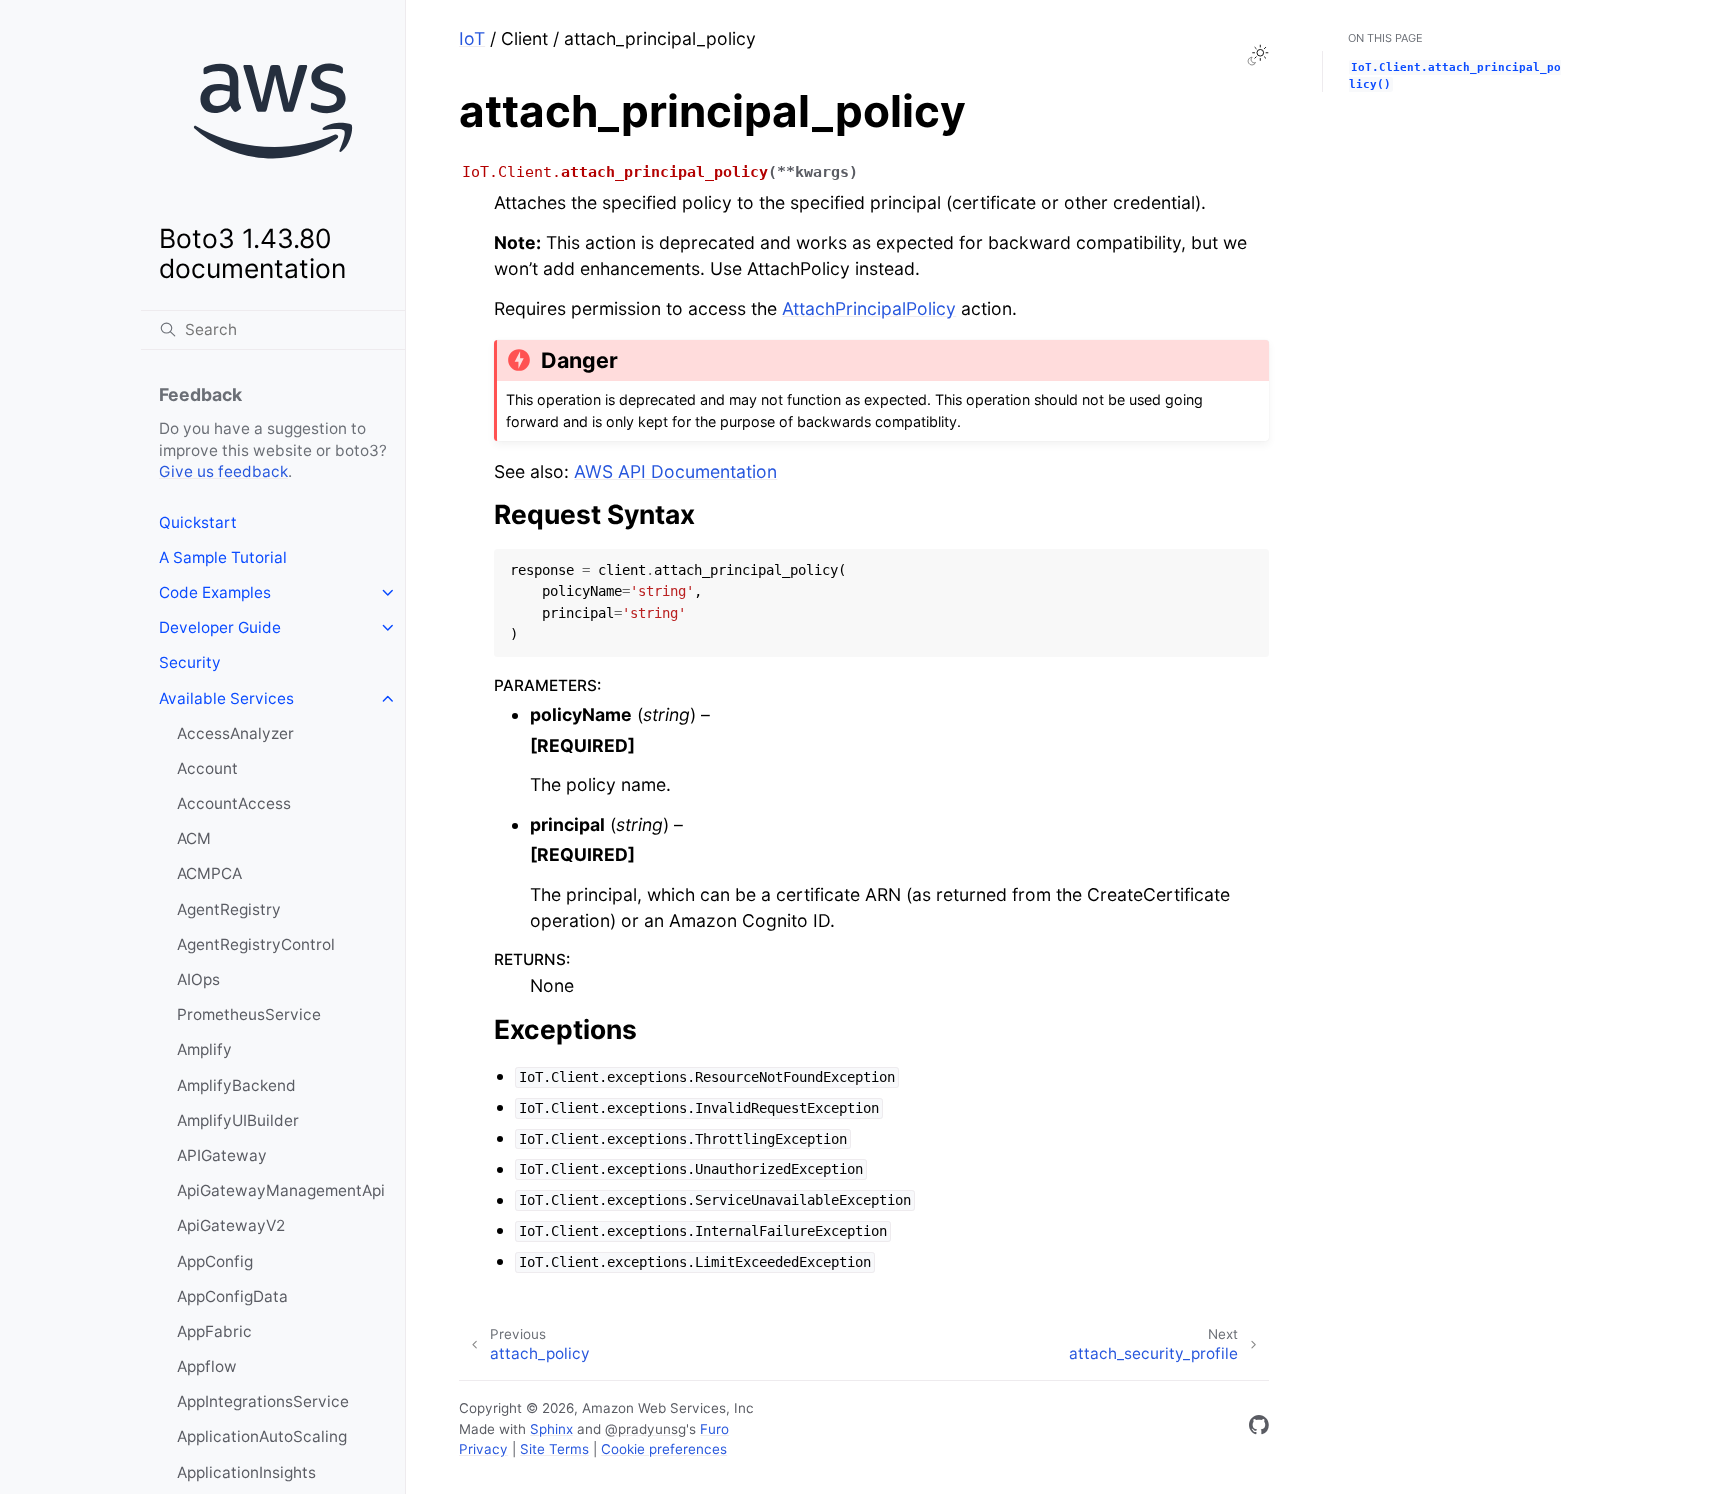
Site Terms (554, 1449)
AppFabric (214, 1331)
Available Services (226, 698)
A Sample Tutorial (223, 557)
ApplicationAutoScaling (262, 1436)
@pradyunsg (645, 1429)
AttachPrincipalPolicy (869, 308)
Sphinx (551, 1429)
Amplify (204, 1049)
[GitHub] (1259, 1428)
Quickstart (198, 522)
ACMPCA (209, 873)
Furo (714, 1429)
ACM (194, 838)
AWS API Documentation (675, 471)
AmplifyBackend (236, 1085)
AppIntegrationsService (263, 1401)
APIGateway (222, 1155)
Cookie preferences (664, 1449)
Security (190, 662)
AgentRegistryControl (256, 944)
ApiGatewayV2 (231, 1225)
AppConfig (215, 1261)
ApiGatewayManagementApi (281, 1190)
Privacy (483, 1449)
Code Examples (215, 592)
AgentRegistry (229, 909)
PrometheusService (249, 1014)
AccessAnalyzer (235, 733)
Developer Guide (220, 627)
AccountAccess (234, 803)
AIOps (198, 979)
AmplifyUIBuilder (238, 1120)
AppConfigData (232, 1296)
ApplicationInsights (246, 1472)
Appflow (207, 1366)
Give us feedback (223, 471)
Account (207, 768)
